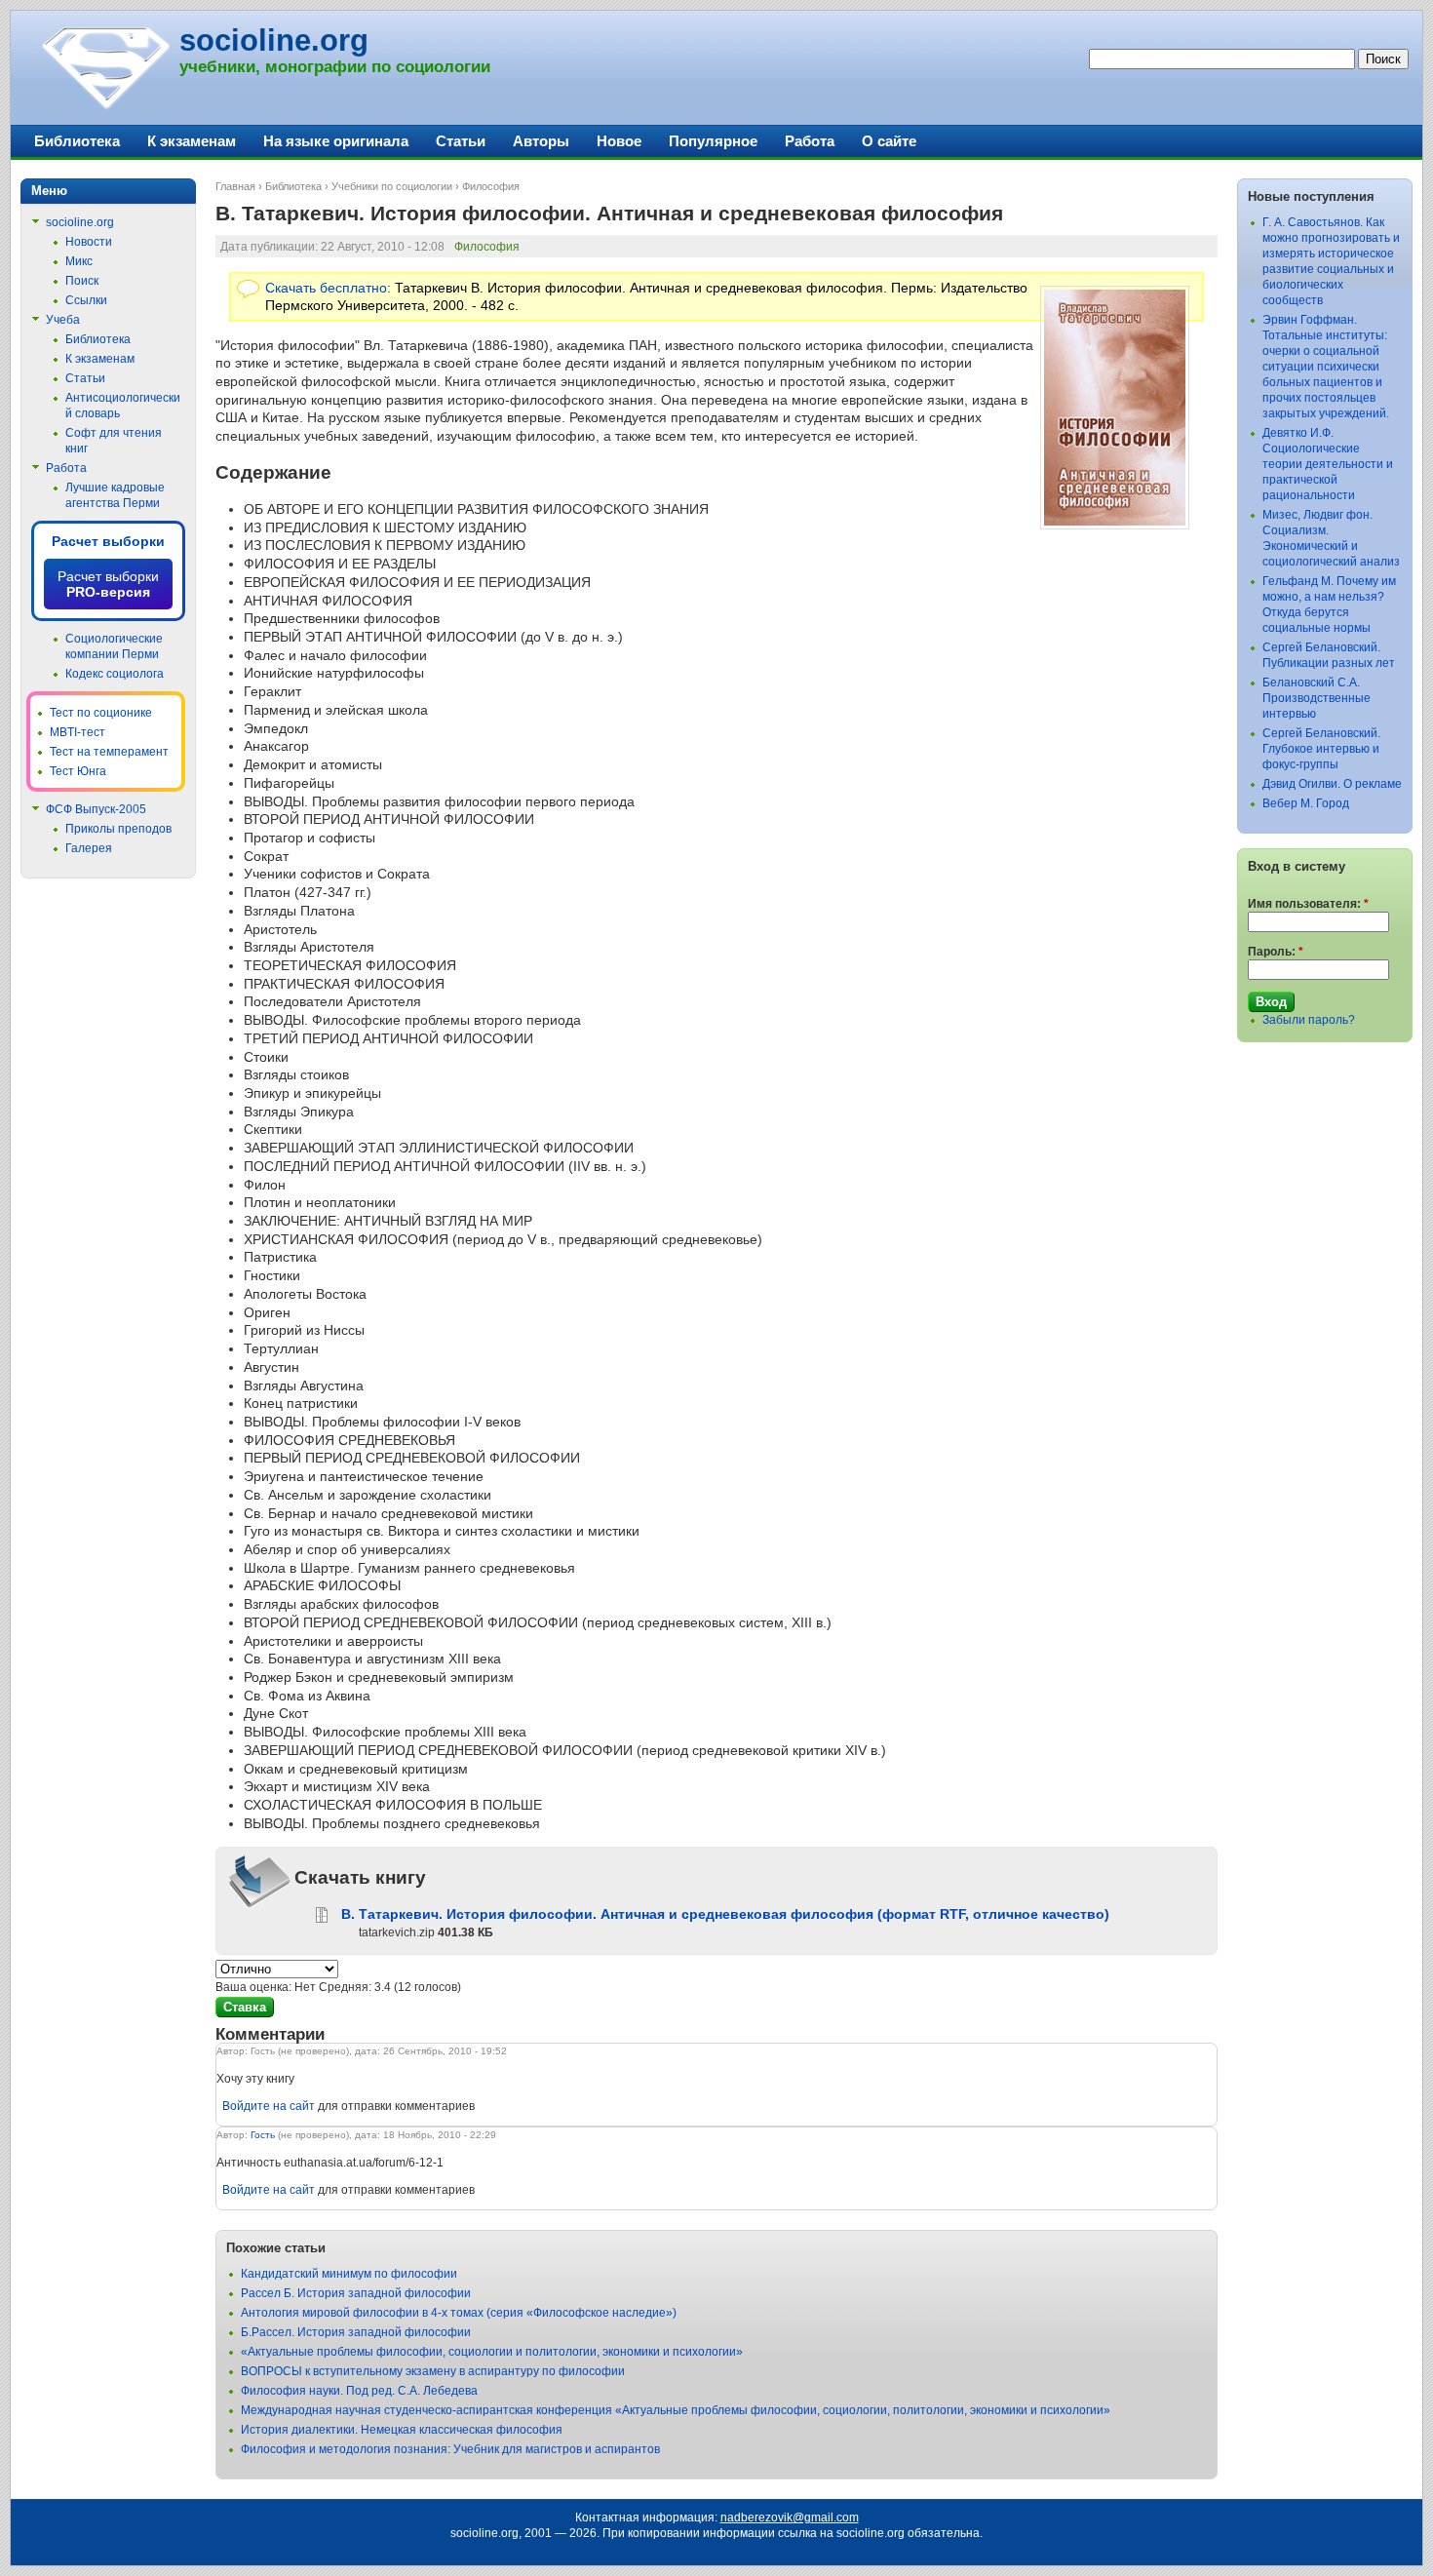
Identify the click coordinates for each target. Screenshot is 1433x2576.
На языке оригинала (336, 141)
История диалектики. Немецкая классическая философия (402, 2430)
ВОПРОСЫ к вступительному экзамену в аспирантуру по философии (433, 2371)
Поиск (82, 281)
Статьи (461, 141)
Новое (619, 141)
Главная (235, 186)
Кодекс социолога (115, 674)
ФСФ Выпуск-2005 (96, 809)
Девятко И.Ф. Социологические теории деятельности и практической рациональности (1328, 464)
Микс (79, 261)
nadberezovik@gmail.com (790, 2517)
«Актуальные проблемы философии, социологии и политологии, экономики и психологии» (492, 2352)
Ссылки (86, 300)
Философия (491, 186)
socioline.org (274, 40)
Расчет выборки (108, 541)
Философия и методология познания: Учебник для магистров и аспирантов (450, 2449)
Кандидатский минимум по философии (349, 2274)
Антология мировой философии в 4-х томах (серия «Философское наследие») (459, 2313)
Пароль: (1276, 952)
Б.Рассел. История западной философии (356, 2332)
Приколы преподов (118, 829)
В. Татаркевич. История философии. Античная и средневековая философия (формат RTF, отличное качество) (725, 1914)
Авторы (541, 141)
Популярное (713, 141)
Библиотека (293, 186)
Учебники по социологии (392, 186)
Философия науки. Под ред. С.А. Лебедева (359, 2391)
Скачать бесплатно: (328, 288)
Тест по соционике (101, 713)
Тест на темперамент (109, 752)
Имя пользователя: (1308, 904)
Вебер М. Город (1306, 803)
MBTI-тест (77, 732)
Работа (810, 141)
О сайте (889, 141)
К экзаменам (192, 141)
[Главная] (105, 107)
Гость (263, 2135)
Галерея (89, 848)
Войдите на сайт (269, 2106)
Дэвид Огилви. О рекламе (1332, 784)
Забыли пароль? (1309, 1020)
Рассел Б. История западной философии (356, 2293)
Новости (89, 242)
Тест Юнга (78, 771)
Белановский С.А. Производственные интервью (1317, 698)
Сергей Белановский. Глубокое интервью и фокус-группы (1321, 749)
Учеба (63, 320)
